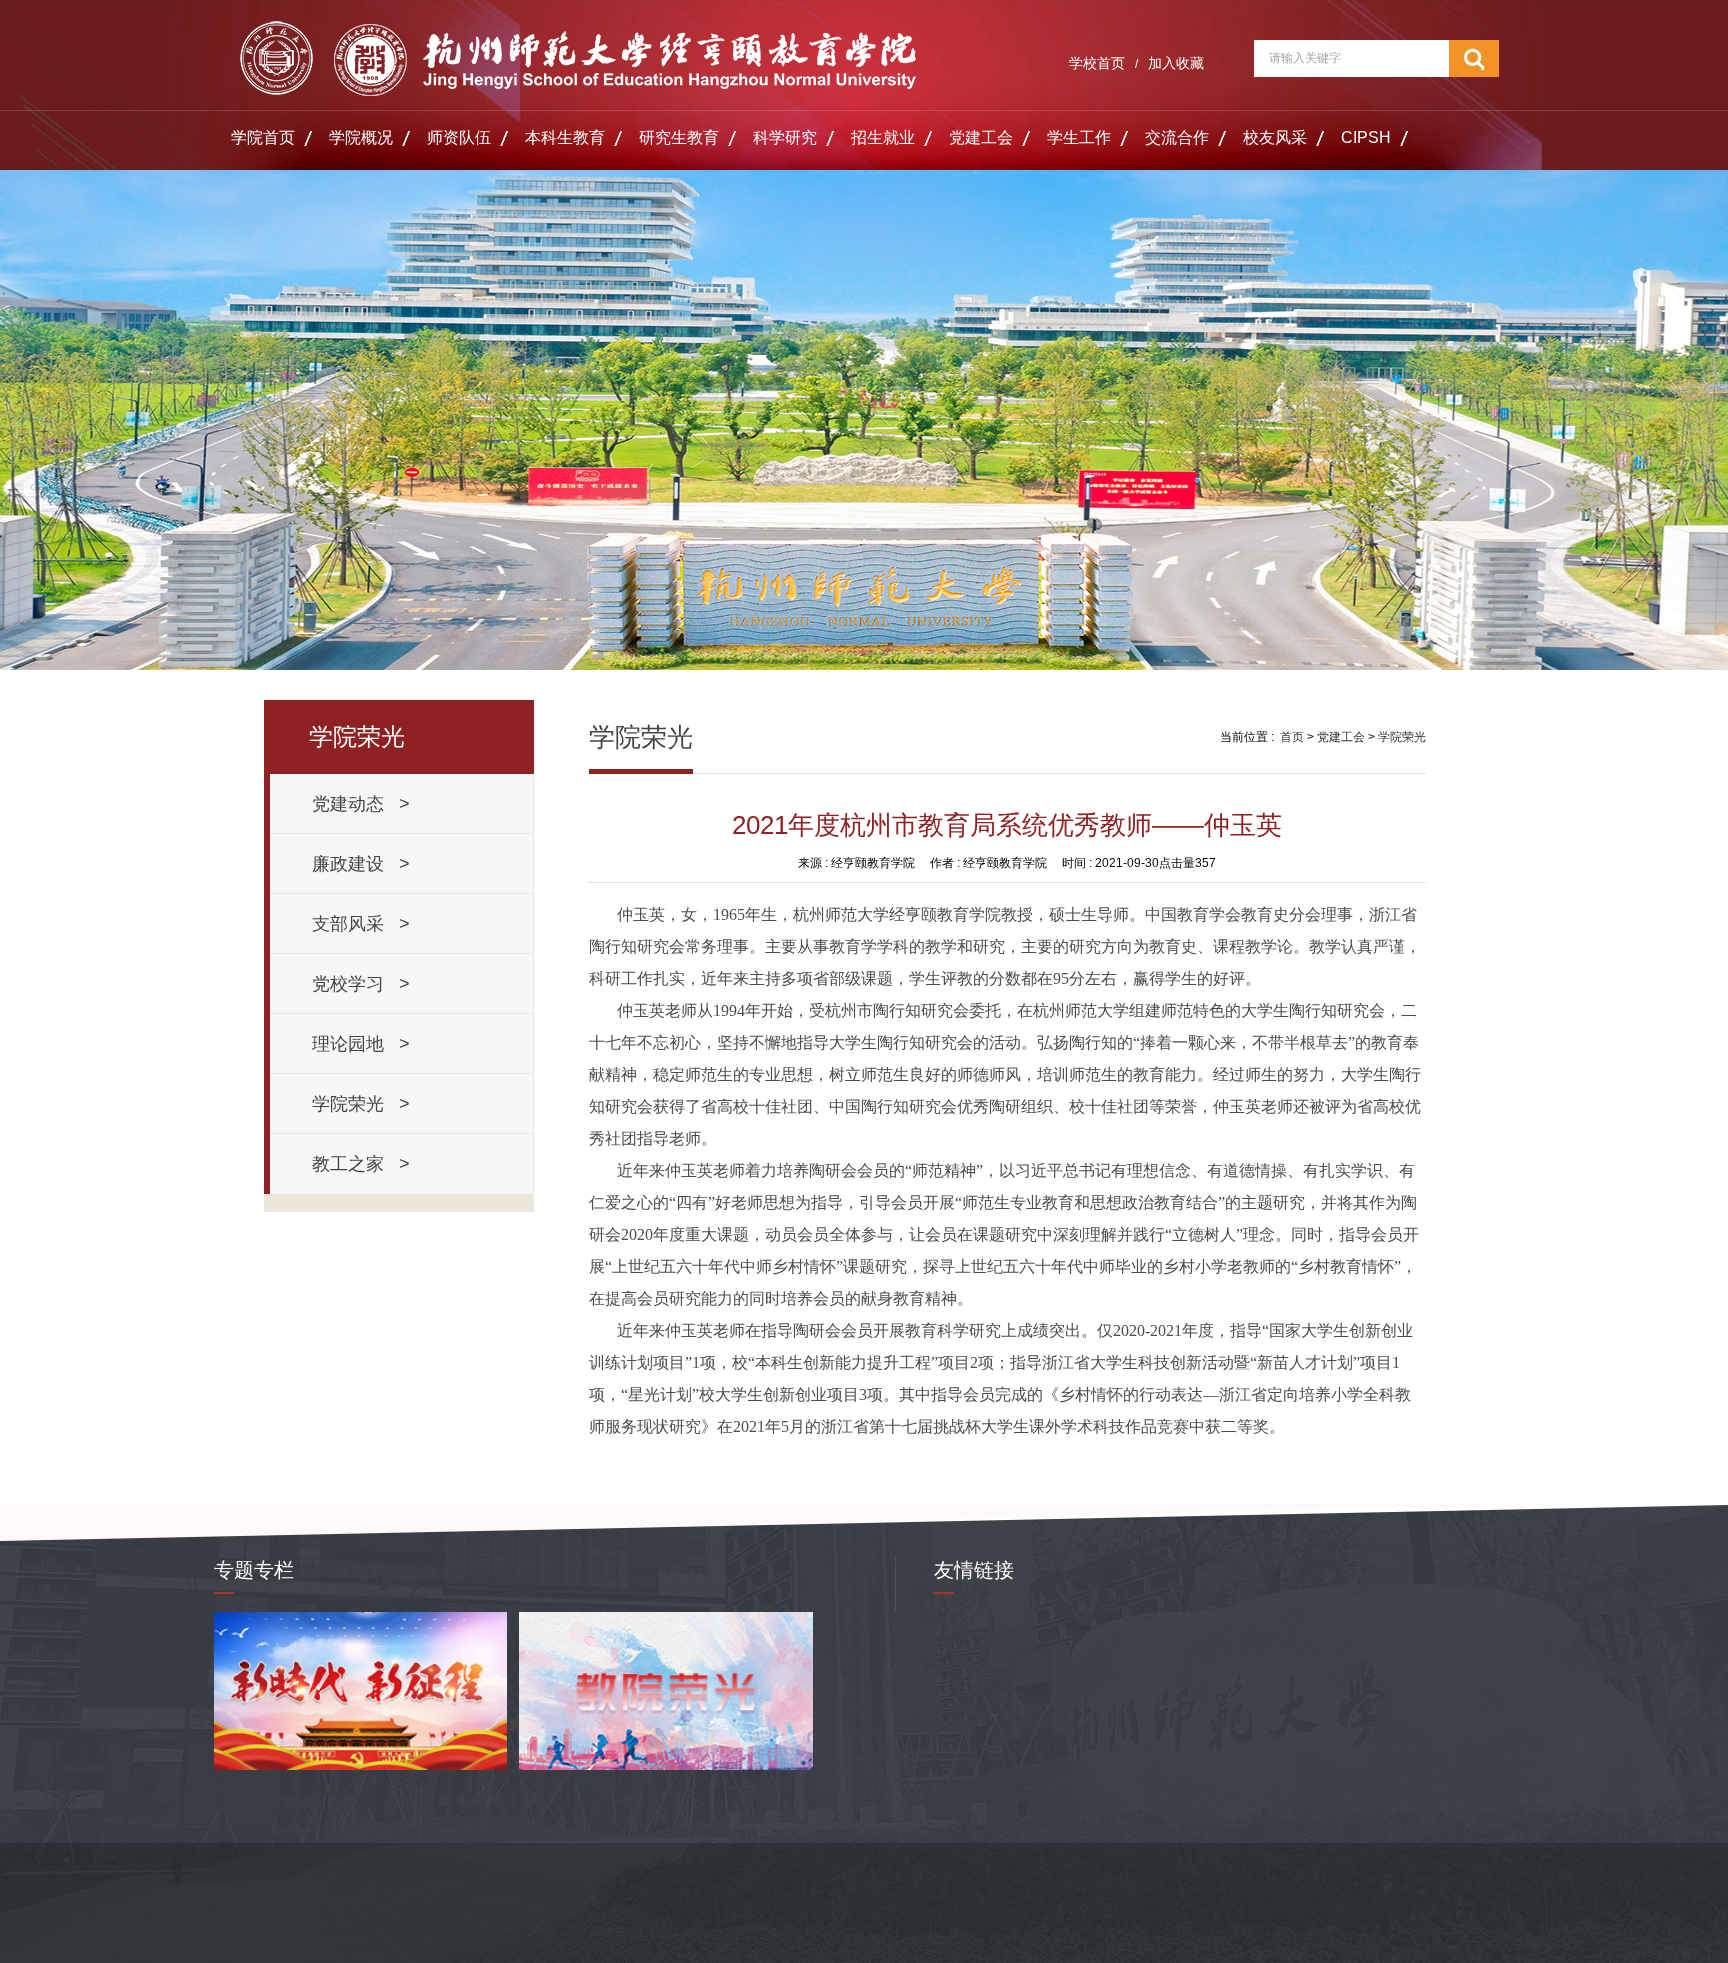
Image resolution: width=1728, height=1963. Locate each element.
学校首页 (1097, 63)
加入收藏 (1176, 63)
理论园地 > (361, 1044)
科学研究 (785, 137)
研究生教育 (679, 137)
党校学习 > (361, 984)
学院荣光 (1402, 737)
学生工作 (1079, 137)
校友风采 (1275, 137)
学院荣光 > (361, 1104)
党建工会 (981, 137)
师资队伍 (459, 137)
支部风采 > (361, 924)
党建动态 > (361, 804)
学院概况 (361, 137)
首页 (1292, 737)
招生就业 (883, 137)
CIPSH (1366, 137)
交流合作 (1177, 137)
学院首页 (263, 137)
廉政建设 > (361, 864)
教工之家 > (361, 1164)
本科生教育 (565, 137)
